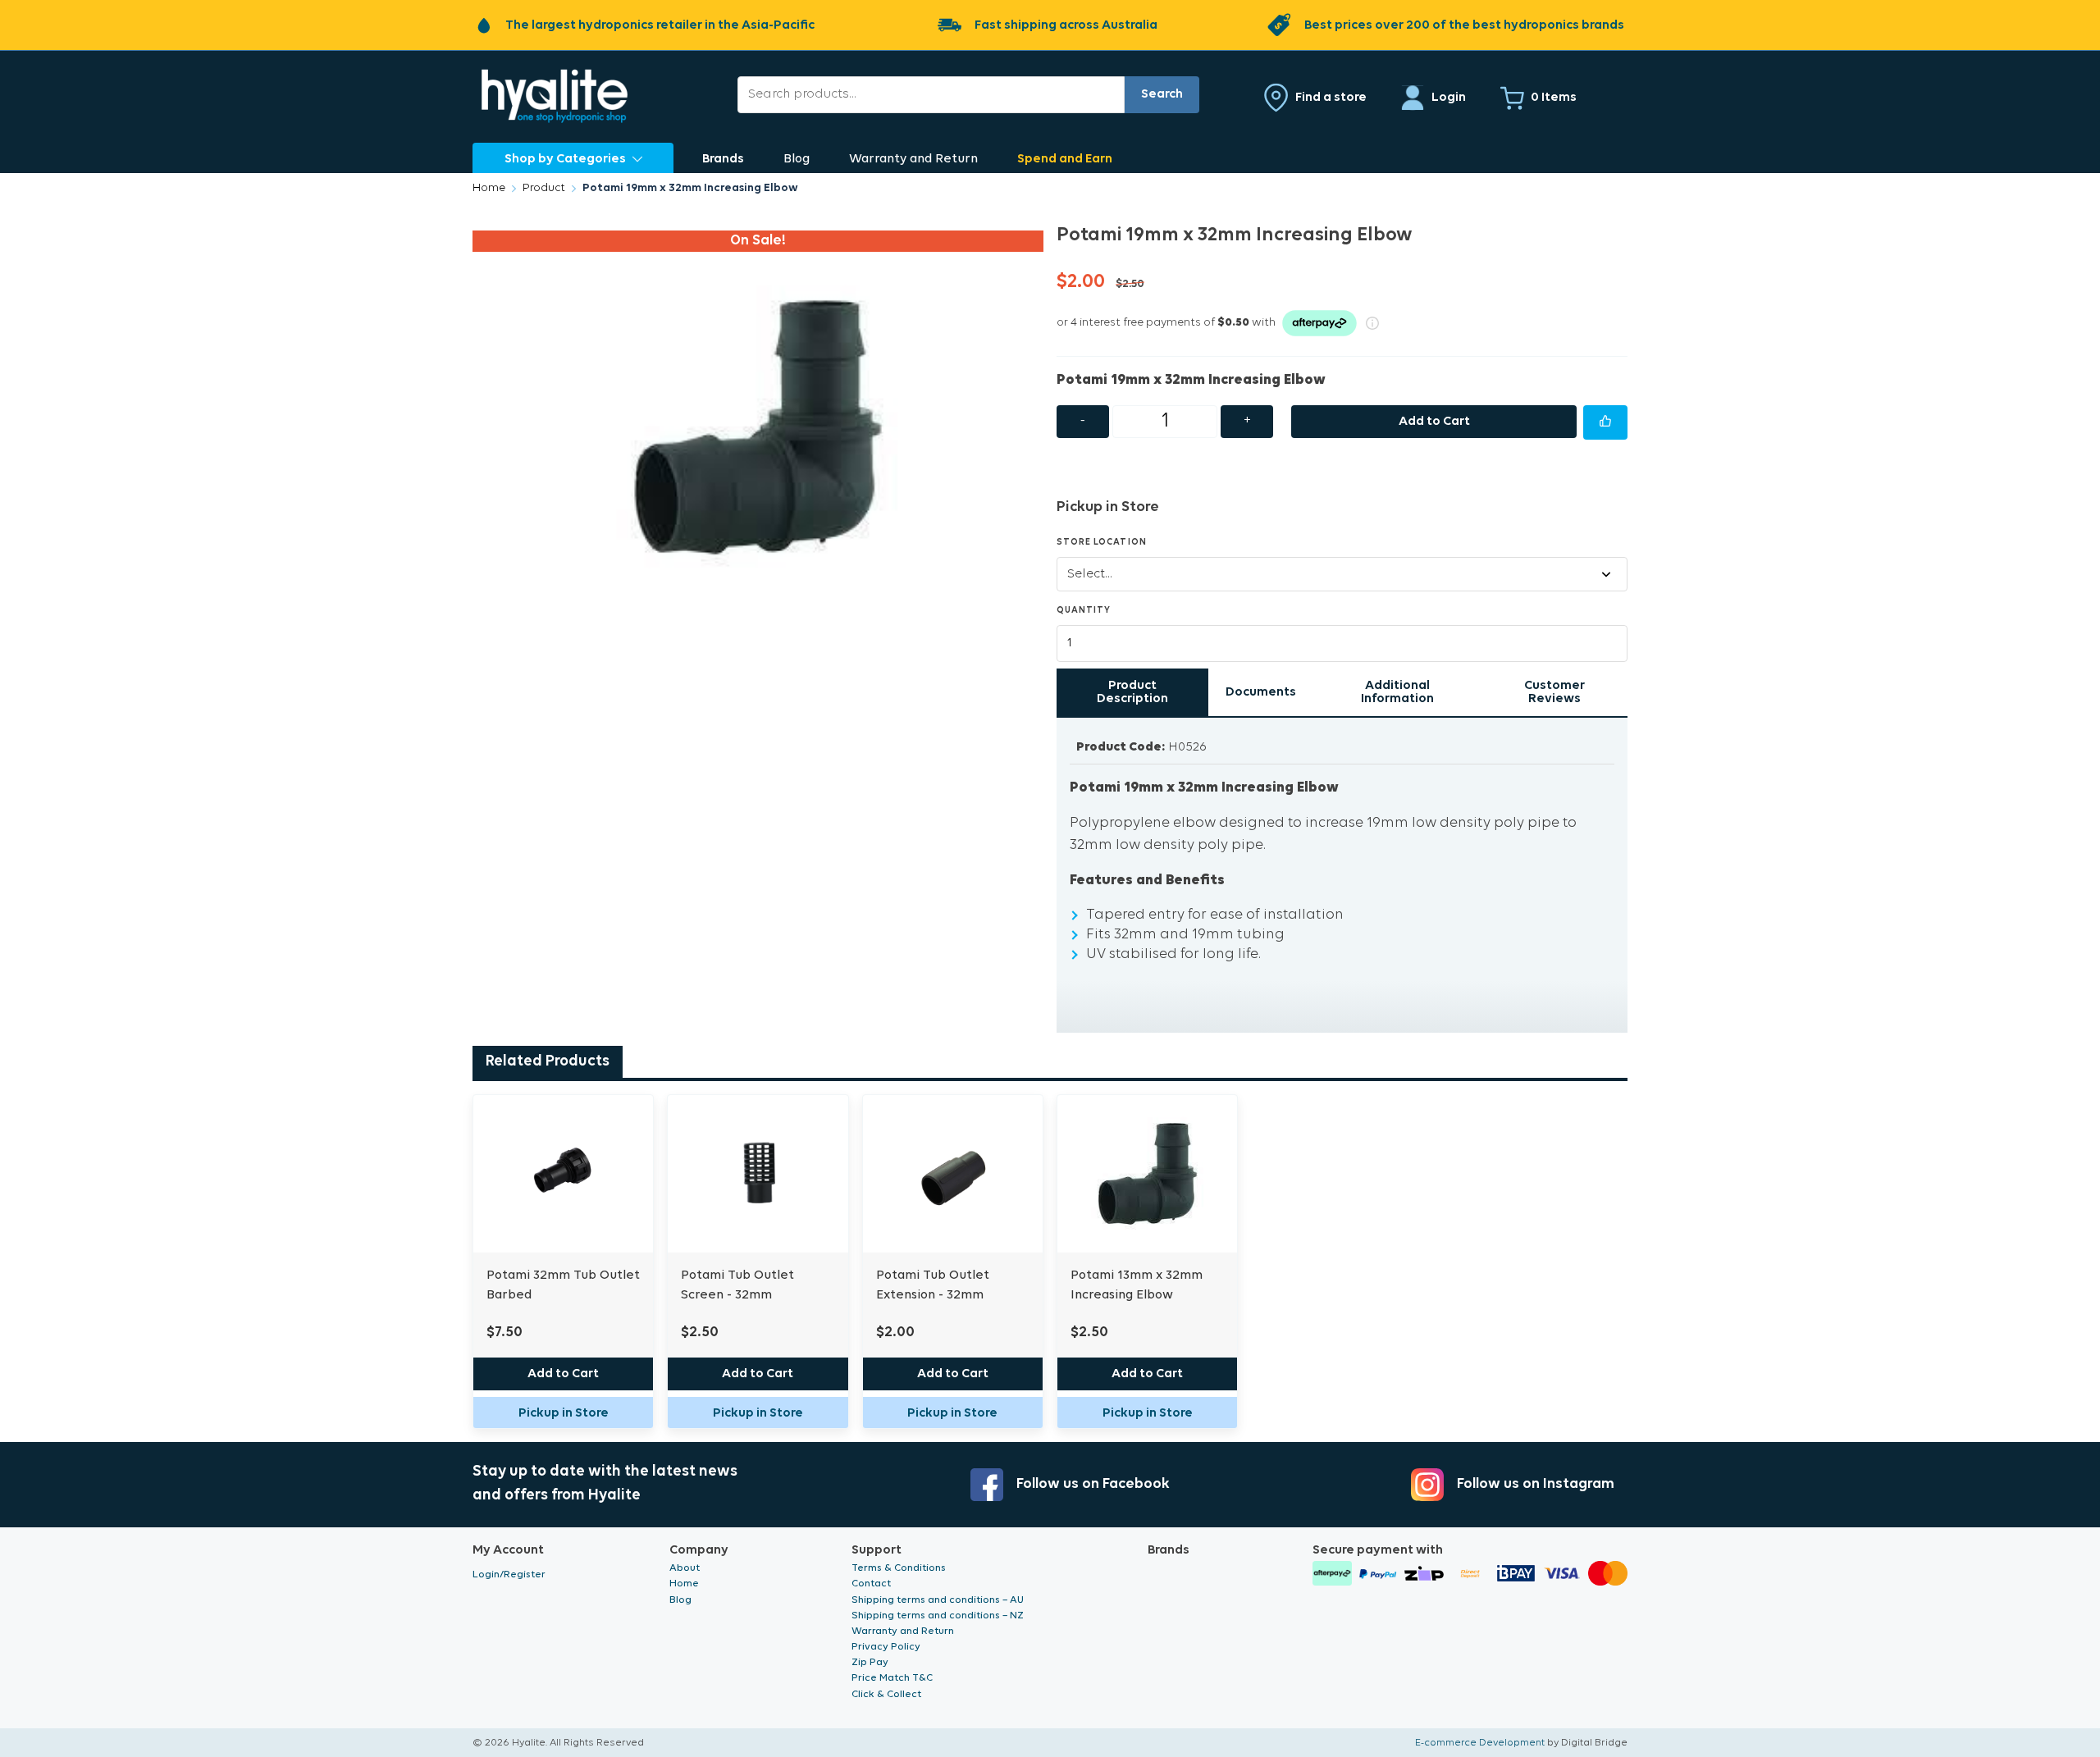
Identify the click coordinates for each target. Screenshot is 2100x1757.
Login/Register (509, 1574)
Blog (797, 159)
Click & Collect (886, 1694)
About (685, 1568)
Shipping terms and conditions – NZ (938, 1616)
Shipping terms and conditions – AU (938, 1600)
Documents (1261, 692)
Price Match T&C (892, 1678)
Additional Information (1397, 692)
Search (1162, 94)
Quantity (1084, 611)
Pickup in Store (564, 1413)
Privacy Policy (886, 1647)
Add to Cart (1434, 422)
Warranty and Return (913, 159)
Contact (871, 1584)
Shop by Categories (565, 159)
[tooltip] (1605, 422)
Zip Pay (870, 1662)
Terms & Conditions (899, 1568)
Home (489, 188)
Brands (723, 159)
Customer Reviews (1554, 692)
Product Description (1132, 692)
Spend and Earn (1065, 159)
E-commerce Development (1480, 1743)
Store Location (1102, 543)
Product (544, 188)
